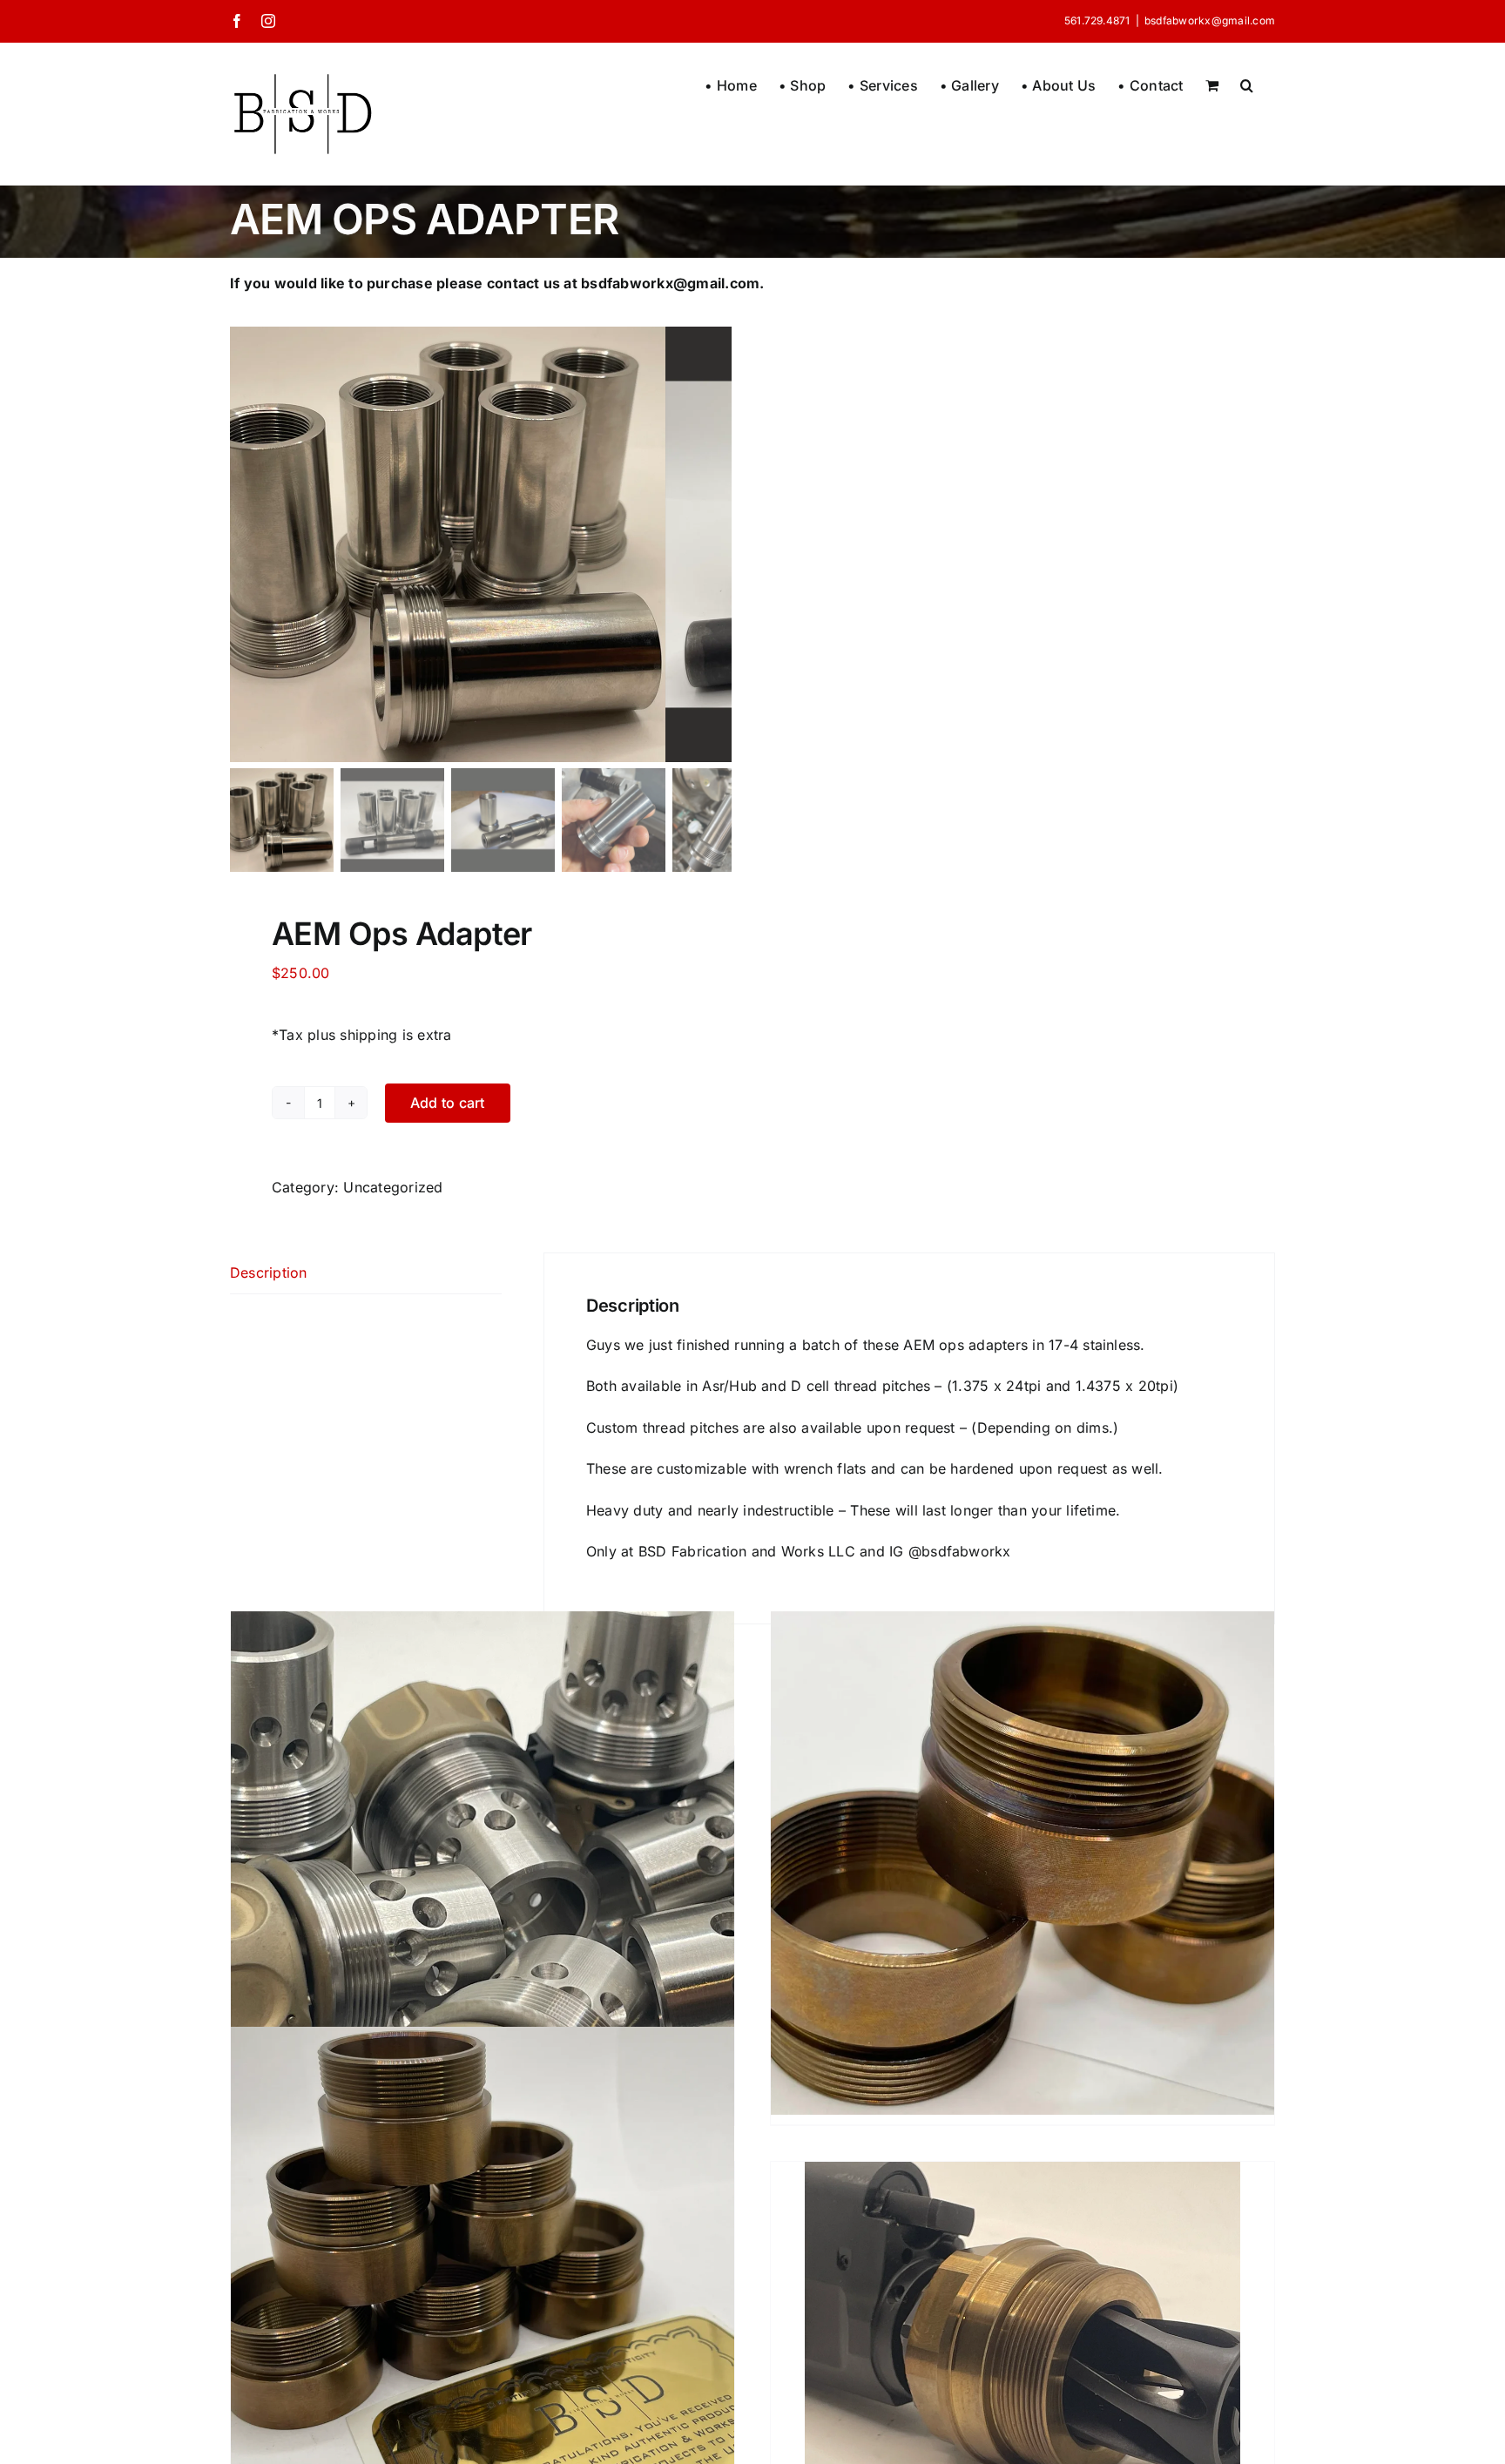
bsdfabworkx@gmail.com (1210, 20)
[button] (1247, 84)
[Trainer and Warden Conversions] (483, 1863)
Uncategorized (393, 1187)
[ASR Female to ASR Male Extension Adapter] (483, 2278)
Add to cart (448, 1103)
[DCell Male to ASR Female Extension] (1022, 1863)
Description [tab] (269, 1273)
